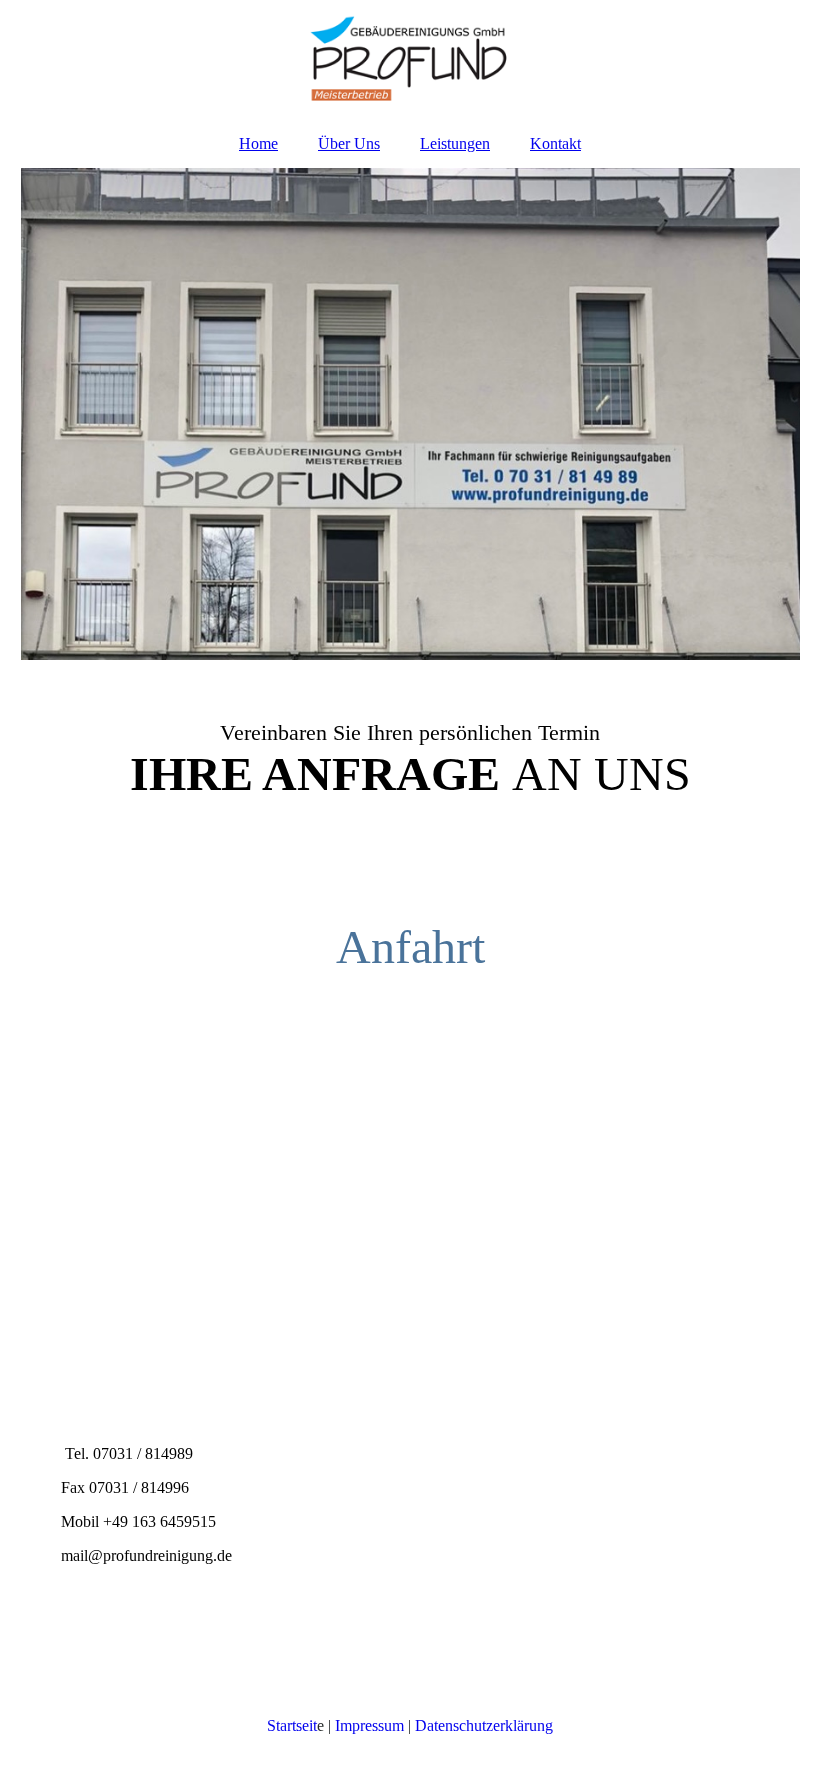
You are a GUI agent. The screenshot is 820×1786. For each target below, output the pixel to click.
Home (258, 143)
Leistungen (455, 143)
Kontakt (555, 143)
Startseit (292, 1725)
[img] (410, 60)
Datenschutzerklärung (484, 1725)
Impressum (369, 1725)
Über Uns (349, 143)
